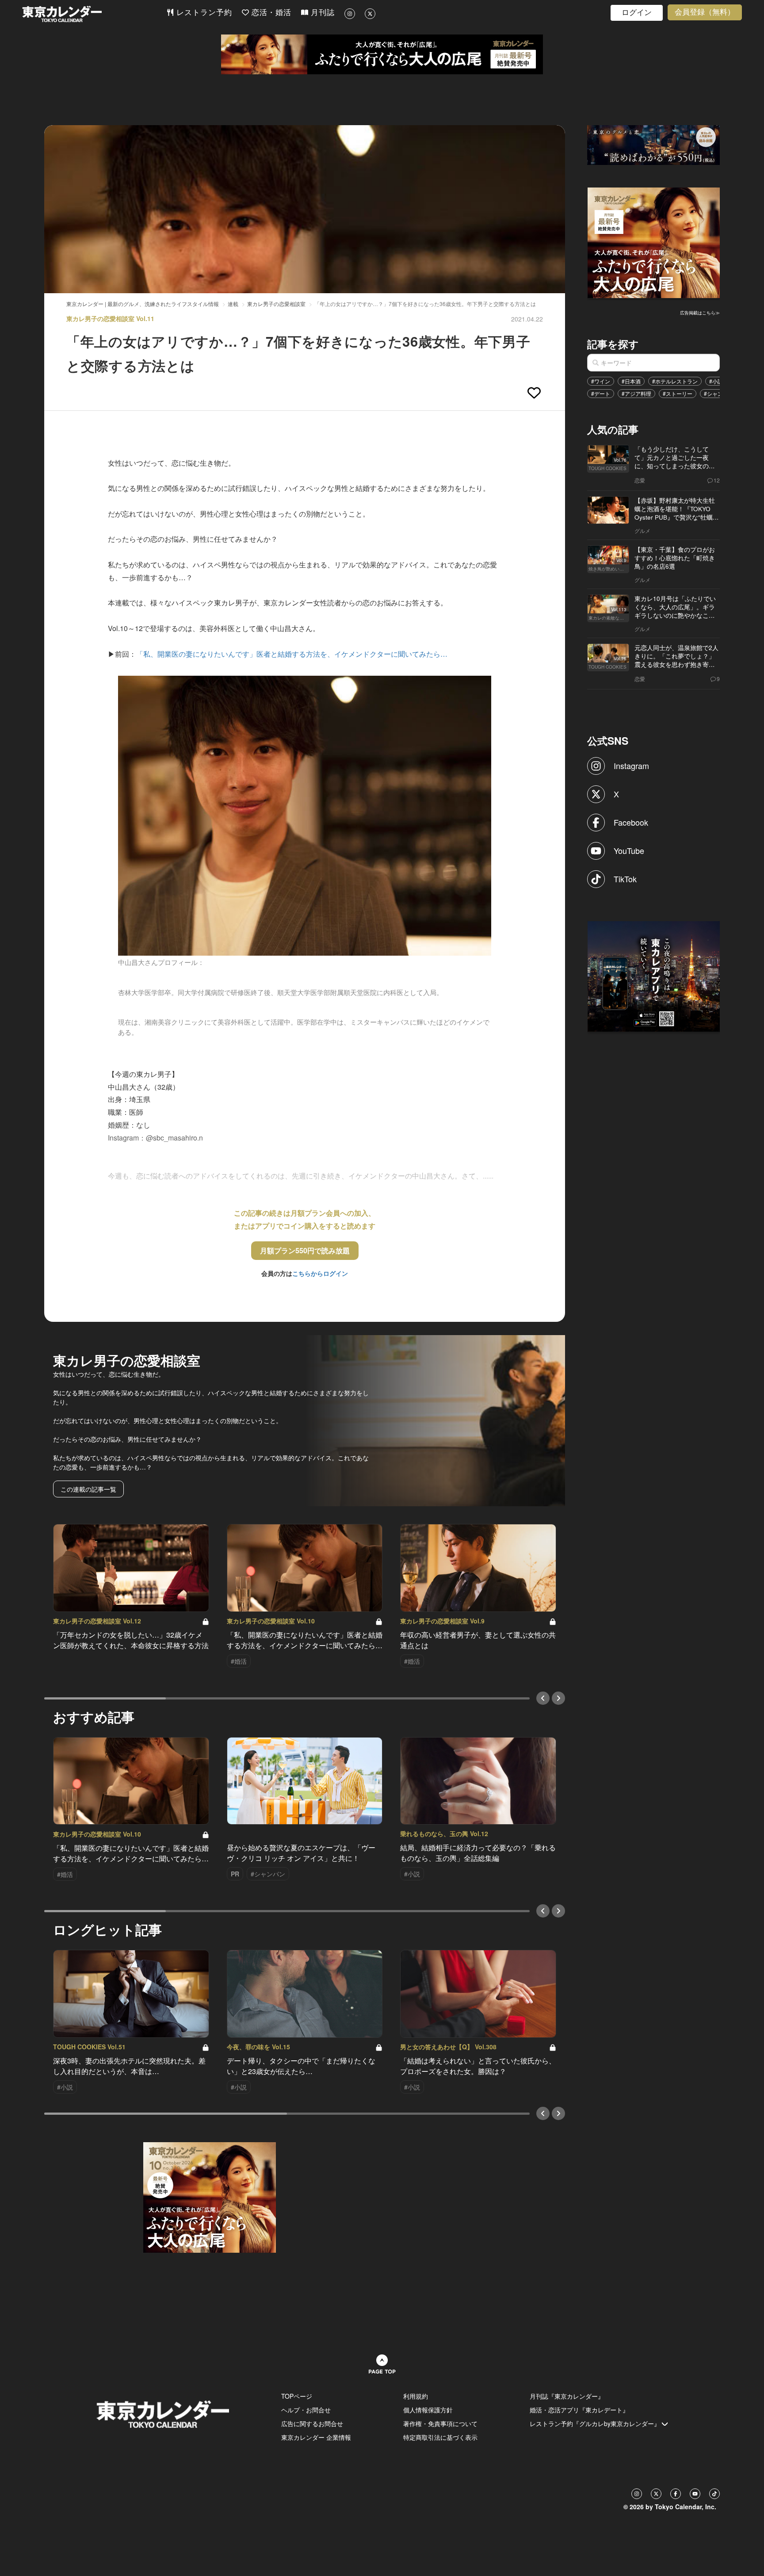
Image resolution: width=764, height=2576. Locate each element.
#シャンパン (719, 393)
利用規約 (416, 2396)
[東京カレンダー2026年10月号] (210, 2197)
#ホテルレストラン (675, 381)
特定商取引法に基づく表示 (440, 2437)
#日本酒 (631, 381)
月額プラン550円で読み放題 (305, 1250)
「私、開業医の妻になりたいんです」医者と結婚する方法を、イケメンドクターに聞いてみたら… (292, 654)
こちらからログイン (320, 1273)
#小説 (716, 381)
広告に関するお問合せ (312, 2423)
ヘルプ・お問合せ (306, 2410)
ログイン (637, 13)
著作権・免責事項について (440, 2423)
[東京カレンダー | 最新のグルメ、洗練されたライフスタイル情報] (94, 14)
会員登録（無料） (705, 12)
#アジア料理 (636, 393)
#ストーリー (678, 393)
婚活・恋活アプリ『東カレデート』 (579, 2410)
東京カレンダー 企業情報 (316, 2437)
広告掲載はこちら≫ (700, 313)
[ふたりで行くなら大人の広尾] (382, 54)
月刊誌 (321, 13)
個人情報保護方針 (428, 2410)
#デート (601, 393)
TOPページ (297, 2396)
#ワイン (601, 381)
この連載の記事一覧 (88, 1489)
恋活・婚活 (270, 13)
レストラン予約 (203, 13)
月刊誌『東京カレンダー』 (567, 2396)
